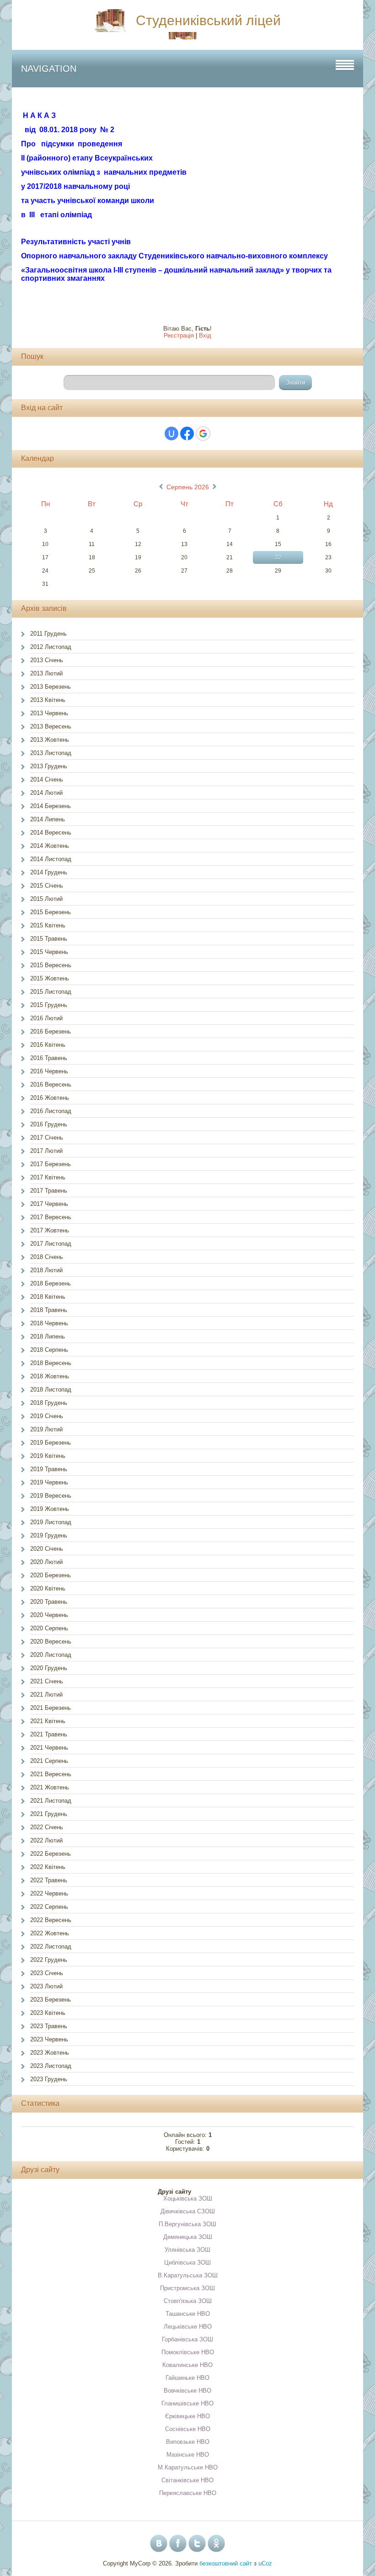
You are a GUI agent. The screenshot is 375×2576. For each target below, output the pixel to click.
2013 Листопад (51, 753)
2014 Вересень (51, 833)
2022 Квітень (48, 1867)
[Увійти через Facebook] (187, 434)
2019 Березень (51, 1443)
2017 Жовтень (50, 1230)
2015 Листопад (51, 992)
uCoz (265, 2563)
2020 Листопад (51, 1655)
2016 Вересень (51, 1084)
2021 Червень (49, 1748)
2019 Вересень (51, 1496)
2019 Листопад (51, 1522)
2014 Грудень (49, 872)
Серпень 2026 (188, 487)
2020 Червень (49, 1615)
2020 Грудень (49, 1668)
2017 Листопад (51, 1244)
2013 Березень (51, 687)
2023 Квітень (48, 2013)
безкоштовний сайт (226, 2563)
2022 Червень (49, 1893)
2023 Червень (49, 2039)
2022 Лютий (46, 1840)
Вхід (205, 335)
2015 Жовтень (50, 978)
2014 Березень (51, 806)
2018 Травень (49, 1310)
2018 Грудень (49, 1403)
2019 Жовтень (50, 1509)
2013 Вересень (51, 726)
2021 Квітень (48, 1721)
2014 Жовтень (50, 846)
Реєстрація (179, 335)
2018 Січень (47, 1257)
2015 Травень (49, 939)
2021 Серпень (49, 1761)
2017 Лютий (46, 1151)
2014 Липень (48, 819)
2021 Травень (49, 1734)
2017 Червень (49, 1204)
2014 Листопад (51, 859)
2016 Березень (51, 1031)
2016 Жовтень (50, 1098)
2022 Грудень (49, 1960)
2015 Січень (47, 886)
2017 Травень (49, 1191)
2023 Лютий (46, 1986)
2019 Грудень (49, 1535)
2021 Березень (51, 1708)
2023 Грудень (49, 2079)
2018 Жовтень (50, 1376)
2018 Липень (48, 1336)
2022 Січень (47, 1827)
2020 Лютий (46, 1562)
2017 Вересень (51, 1217)
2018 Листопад (51, 1390)
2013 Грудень (49, 766)
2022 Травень (49, 1880)
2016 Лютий (46, 1018)
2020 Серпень (49, 1628)
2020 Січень (47, 1549)
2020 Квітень (48, 1588)
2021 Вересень (51, 1774)
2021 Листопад (51, 1801)
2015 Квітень (48, 925)
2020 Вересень (51, 1641)
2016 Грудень (49, 1124)
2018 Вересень (51, 1363)
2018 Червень (49, 1323)
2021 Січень (47, 1681)
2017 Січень (47, 1138)
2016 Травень (49, 1058)
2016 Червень (49, 1071)
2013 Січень (47, 660)
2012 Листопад (51, 647)
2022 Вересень (51, 1920)
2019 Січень (47, 1416)
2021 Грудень (49, 1814)
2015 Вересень (51, 965)
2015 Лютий (46, 899)
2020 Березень (51, 1575)
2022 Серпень (49, 1907)
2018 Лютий (46, 1270)
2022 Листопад (51, 1947)
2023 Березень (51, 2000)
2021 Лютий (46, 1695)
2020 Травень (49, 1602)
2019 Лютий (46, 1429)
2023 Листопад (51, 2066)
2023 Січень (47, 1973)
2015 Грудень (49, 1005)
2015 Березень (51, 912)
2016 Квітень (48, 1045)
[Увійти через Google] (203, 434)
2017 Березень (51, 1164)
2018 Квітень (48, 1297)
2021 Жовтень (50, 1787)
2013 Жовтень (50, 740)
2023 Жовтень (50, 2053)
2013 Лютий (46, 673)
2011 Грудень (48, 634)
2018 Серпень (49, 1350)
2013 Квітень (48, 700)
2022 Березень (51, 1854)
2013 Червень (49, 713)
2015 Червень (49, 952)
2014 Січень (47, 779)
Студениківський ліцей (208, 20)
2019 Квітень (48, 1456)
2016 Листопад (51, 1111)
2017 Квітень (48, 1177)
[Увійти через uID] (171, 434)
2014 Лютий (46, 793)
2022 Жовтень (50, 1933)
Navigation (49, 69)
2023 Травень (49, 2026)
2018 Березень (51, 1283)
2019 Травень (49, 1469)
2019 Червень (49, 1482)
